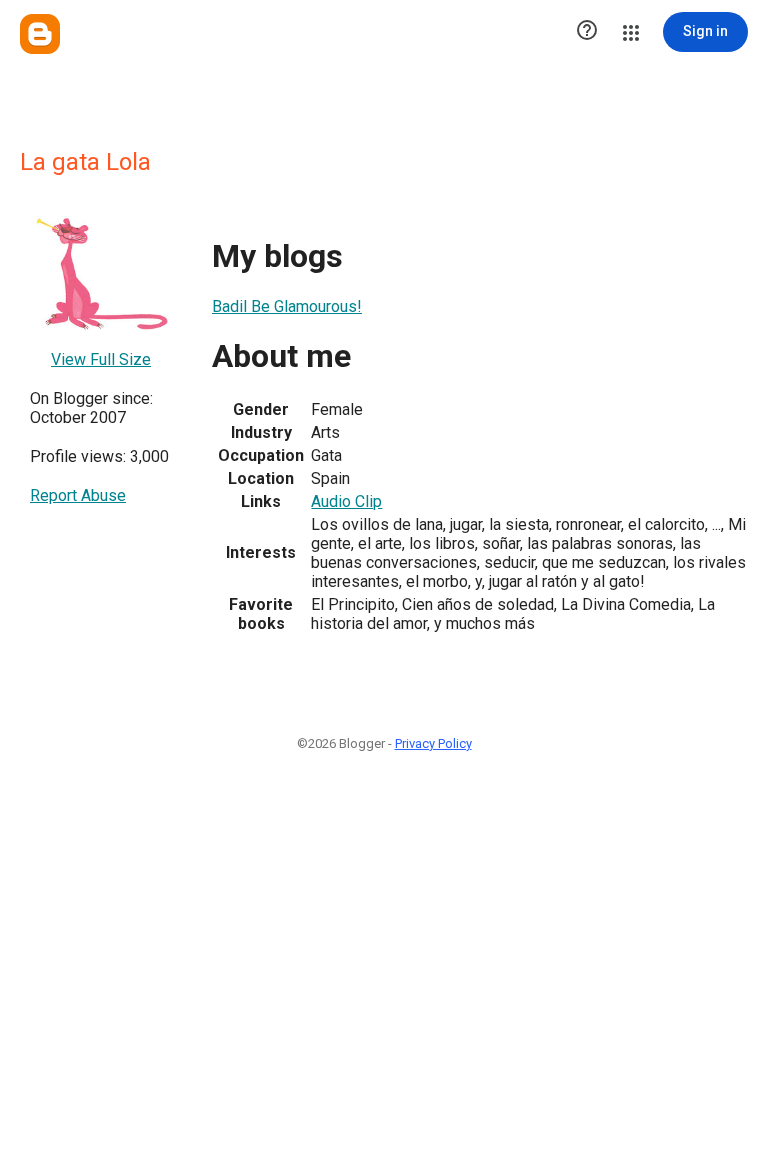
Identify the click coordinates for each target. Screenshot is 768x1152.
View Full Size (101, 359)
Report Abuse (78, 495)
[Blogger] (40, 34)
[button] (587, 32)
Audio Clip (346, 501)
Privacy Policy (433, 743)
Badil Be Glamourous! (287, 306)
